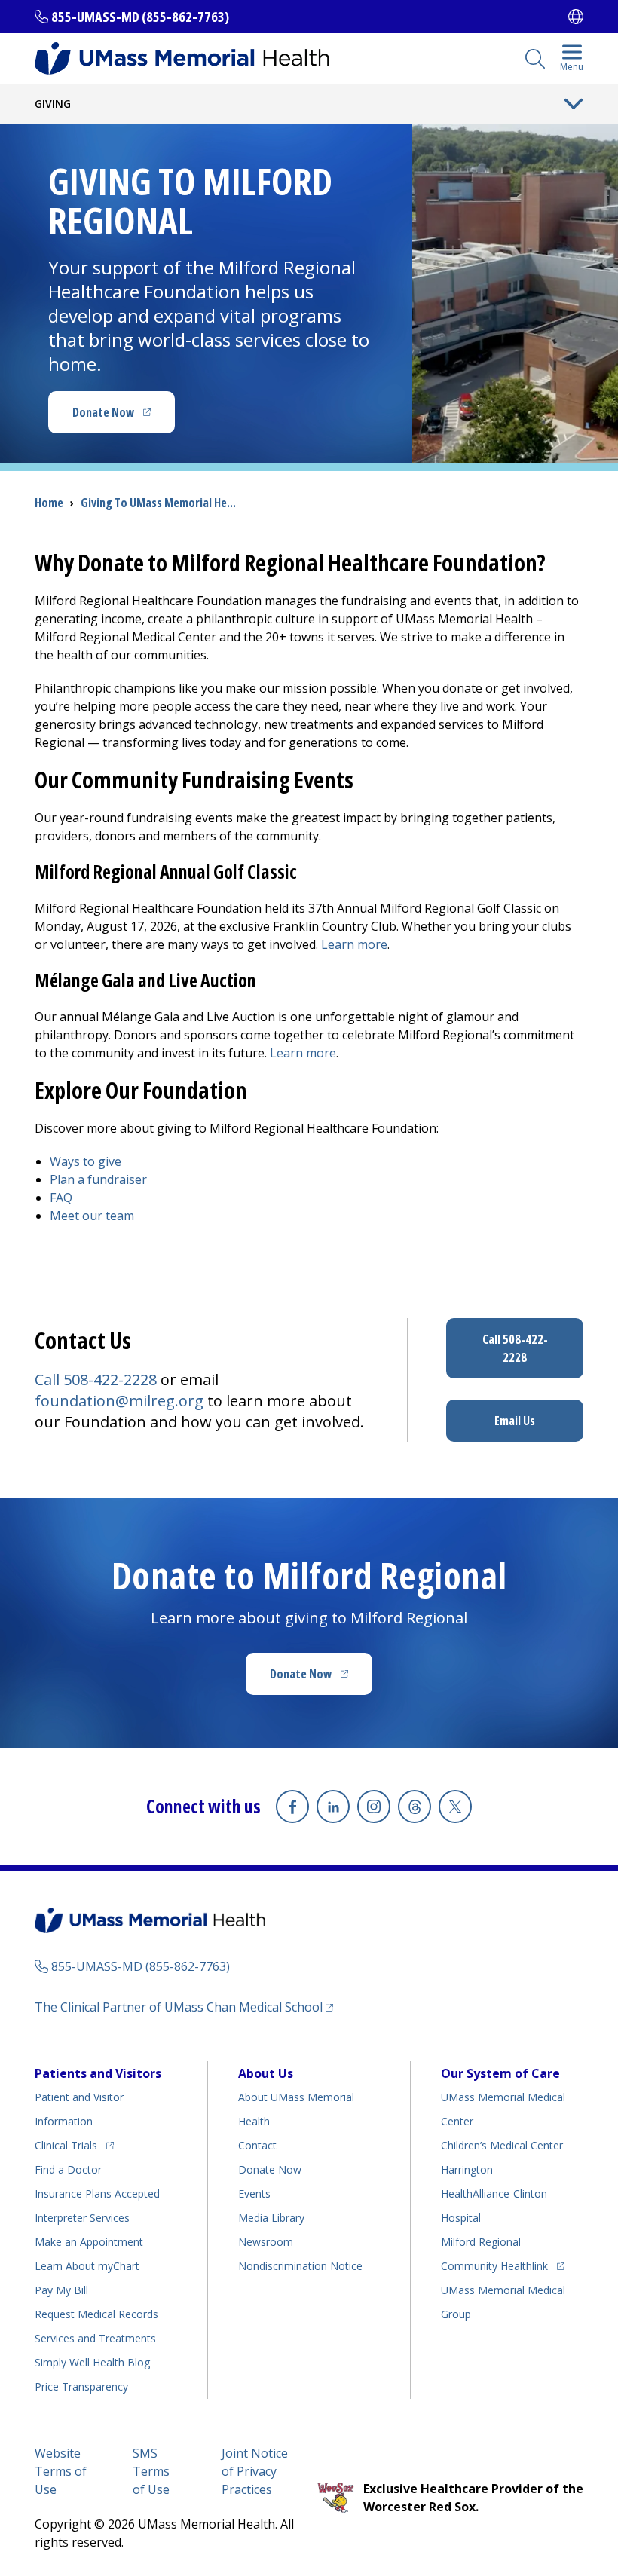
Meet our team (92, 1216)
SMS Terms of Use (151, 2471)
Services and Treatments (95, 2338)
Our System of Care (500, 2073)
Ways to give (86, 1161)
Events (254, 2194)
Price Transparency (81, 2386)
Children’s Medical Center (502, 2145)
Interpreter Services (82, 2218)
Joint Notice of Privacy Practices (255, 2471)
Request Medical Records (96, 2314)
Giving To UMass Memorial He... (158, 503)
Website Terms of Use (61, 2471)
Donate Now (124, 417)
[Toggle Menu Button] (574, 104)
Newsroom (266, 2242)
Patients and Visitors (98, 2073)
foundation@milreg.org (119, 1401)
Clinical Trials (74, 2145)
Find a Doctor (68, 2169)
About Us (266, 2073)
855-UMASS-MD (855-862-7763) (140, 17)
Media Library (271, 2218)
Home (49, 503)
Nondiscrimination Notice (300, 2266)
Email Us (515, 1421)
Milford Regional (481, 2242)
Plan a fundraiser (100, 1179)
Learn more (354, 944)
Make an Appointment (89, 2242)
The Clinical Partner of (184, 2007)
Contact (257, 2145)
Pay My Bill (61, 2290)
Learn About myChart (87, 2266)
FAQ (61, 1198)
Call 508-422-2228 (96, 1380)
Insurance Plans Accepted (97, 2194)
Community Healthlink (494, 2265)
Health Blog (92, 2362)
